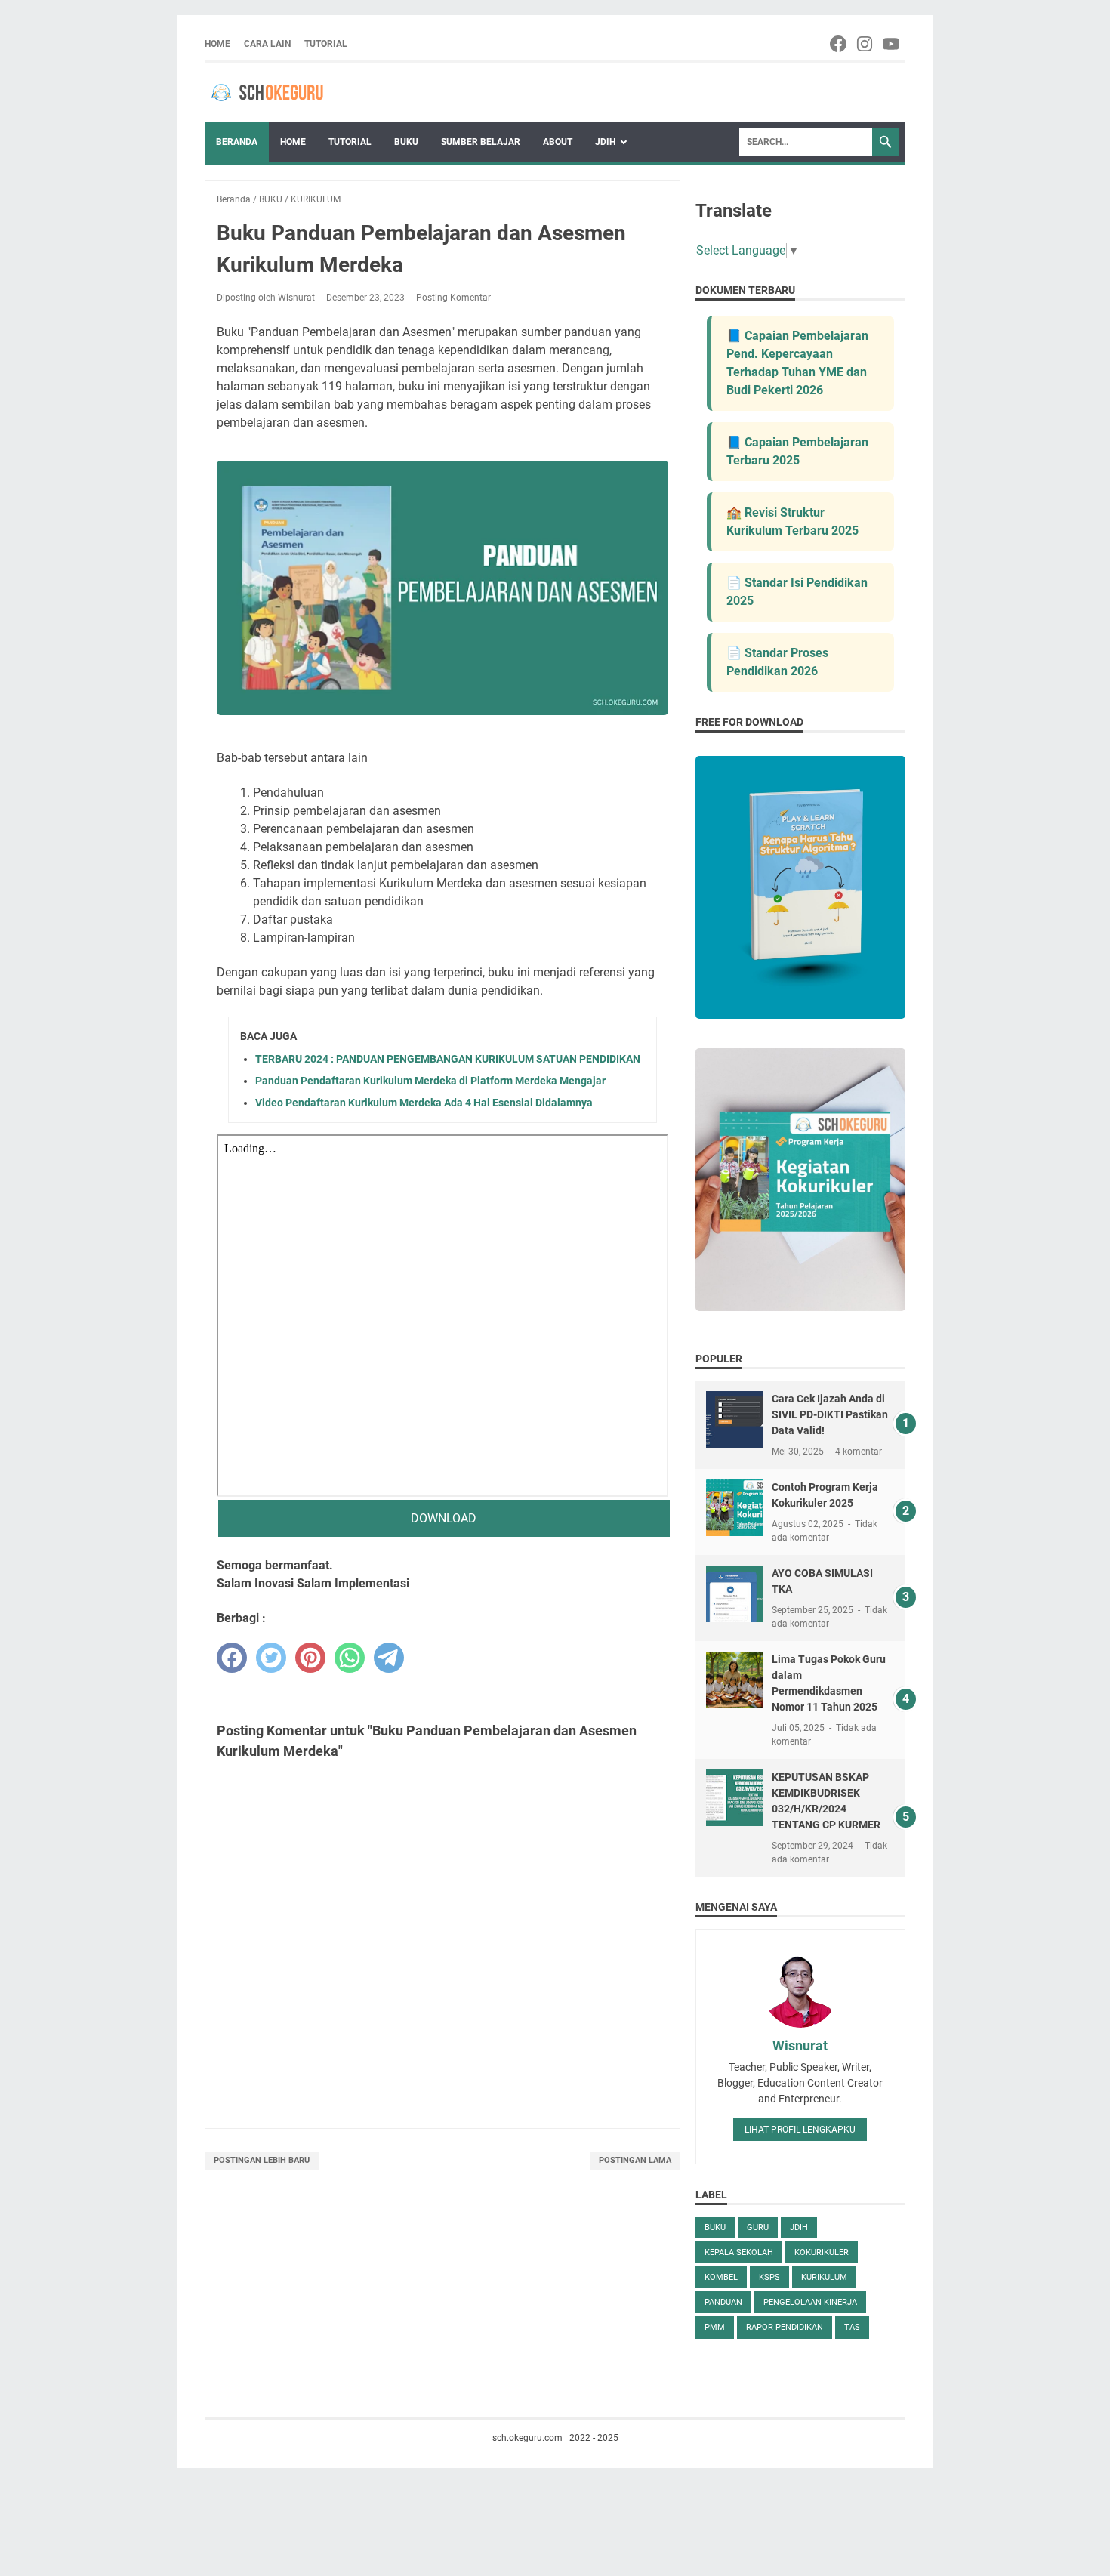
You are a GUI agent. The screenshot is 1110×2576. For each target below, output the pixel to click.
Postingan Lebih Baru (262, 2160)
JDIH (605, 142)
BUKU (406, 142)
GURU (758, 2227)
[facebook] (232, 1658)
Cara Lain (267, 44)
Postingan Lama (635, 2160)
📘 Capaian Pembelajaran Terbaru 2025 (797, 451)
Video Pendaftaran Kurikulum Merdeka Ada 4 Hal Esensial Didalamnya (424, 1103)
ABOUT (558, 142)
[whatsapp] (350, 1658)
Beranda (237, 142)
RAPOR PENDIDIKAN (785, 2327)
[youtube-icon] (892, 44)
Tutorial (326, 44)
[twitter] (271, 1658)
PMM (715, 2327)
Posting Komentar (453, 298)
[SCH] (280, 93)
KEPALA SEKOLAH (739, 2252)
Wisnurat (800, 2045)
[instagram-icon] (866, 44)
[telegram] (389, 1658)
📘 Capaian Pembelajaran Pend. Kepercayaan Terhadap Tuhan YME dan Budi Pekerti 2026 (797, 363)
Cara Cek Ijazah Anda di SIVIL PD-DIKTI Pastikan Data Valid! (830, 1414)
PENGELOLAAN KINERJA (810, 2302)
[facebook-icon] (839, 44)
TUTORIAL (350, 142)
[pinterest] (310, 1658)
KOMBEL (721, 2277)
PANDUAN (723, 2302)
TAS (852, 2327)
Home (217, 44)
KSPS (769, 2277)
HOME (293, 142)
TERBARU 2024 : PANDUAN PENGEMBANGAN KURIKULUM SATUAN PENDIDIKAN (448, 1059)
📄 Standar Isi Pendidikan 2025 (797, 592)
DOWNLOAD (444, 1518)
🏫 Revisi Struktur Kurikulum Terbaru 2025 (792, 521)
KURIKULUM (824, 2277)
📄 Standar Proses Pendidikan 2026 (777, 662)
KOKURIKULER (822, 2252)
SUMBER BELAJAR (481, 142)
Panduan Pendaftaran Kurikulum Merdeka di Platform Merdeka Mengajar (430, 1081)
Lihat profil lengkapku (800, 2130)
